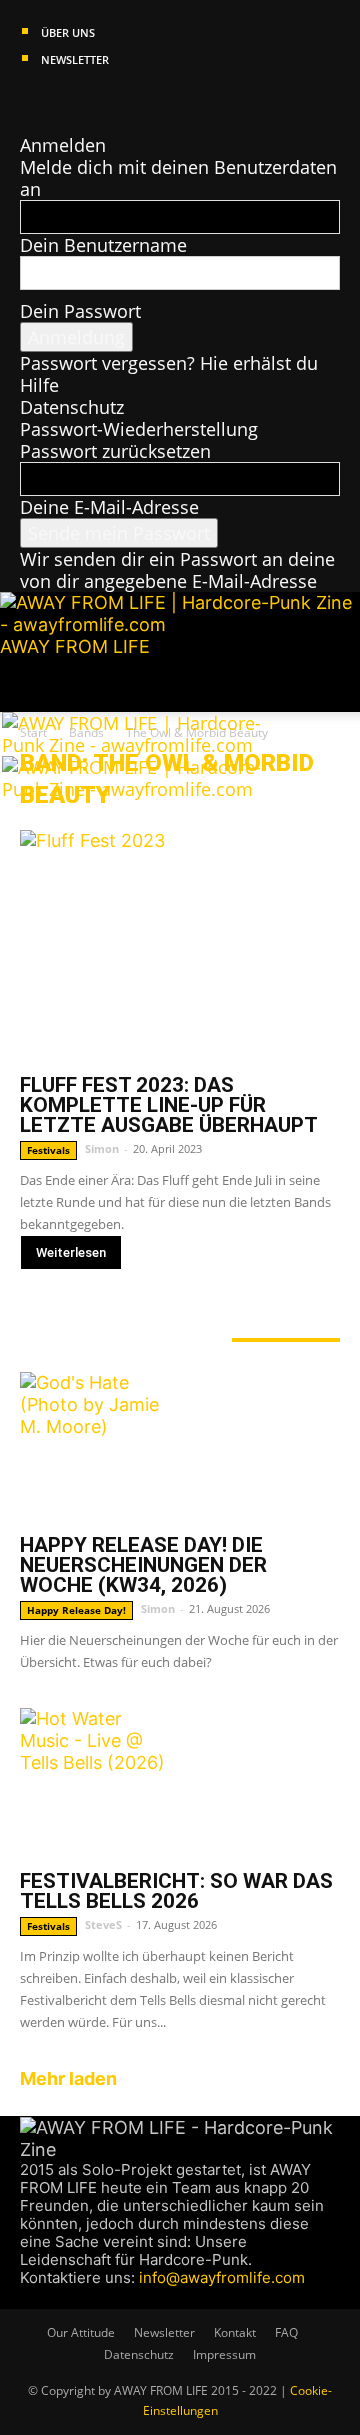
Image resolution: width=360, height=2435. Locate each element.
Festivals (48, 1150)
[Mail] (67, 101)
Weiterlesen (71, 1252)
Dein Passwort (80, 311)
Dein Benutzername (103, 245)
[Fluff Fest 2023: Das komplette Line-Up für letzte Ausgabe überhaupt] (180, 946)
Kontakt (235, 2332)
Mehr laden (68, 2078)
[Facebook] (29, 101)
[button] (34, 685)
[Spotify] (86, 101)
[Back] (27, 123)
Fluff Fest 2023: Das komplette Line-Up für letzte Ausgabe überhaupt (169, 1105)
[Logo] (149, 745)
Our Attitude (81, 2332)
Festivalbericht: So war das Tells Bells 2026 (176, 1891)
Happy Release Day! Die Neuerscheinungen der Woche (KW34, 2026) (143, 1565)
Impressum (224, 2354)
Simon (102, 1148)
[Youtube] (103, 101)
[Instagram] (48, 101)
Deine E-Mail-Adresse (109, 507)
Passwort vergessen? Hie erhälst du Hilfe (169, 374)
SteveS (103, 1924)
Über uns (68, 32)
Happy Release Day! (76, 1610)
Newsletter (75, 59)
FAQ (286, 2332)
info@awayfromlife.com (222, 2277)
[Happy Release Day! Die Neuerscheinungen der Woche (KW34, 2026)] (180, 1447)
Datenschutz (72, 407)
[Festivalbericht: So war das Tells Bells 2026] (180, 1783)
